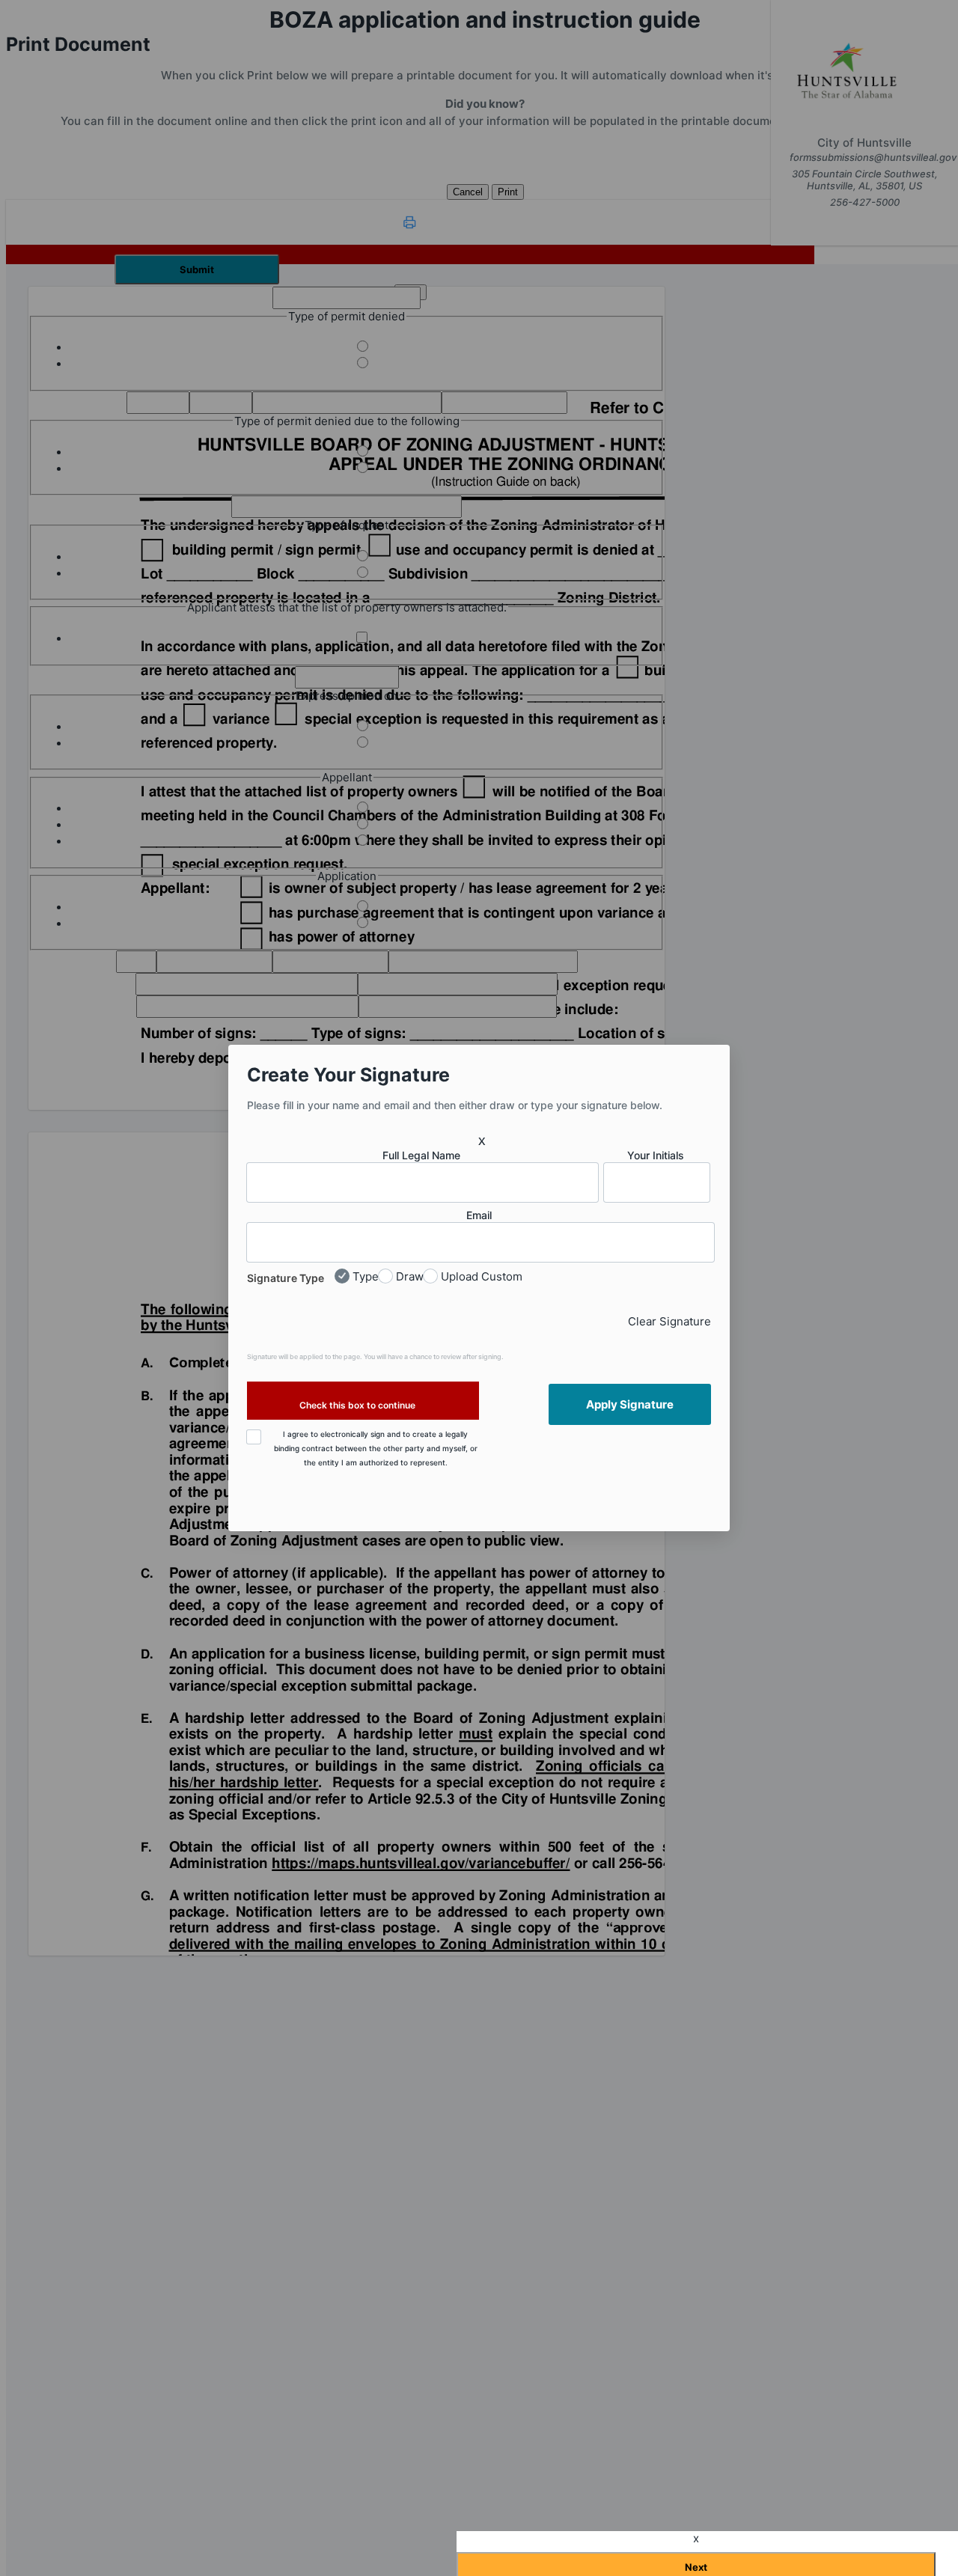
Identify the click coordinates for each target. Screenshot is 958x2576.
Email (479, 1215)
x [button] (482, 1140)
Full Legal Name (421, 1155)
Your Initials (656, 1155)
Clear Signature (669, 1321)
